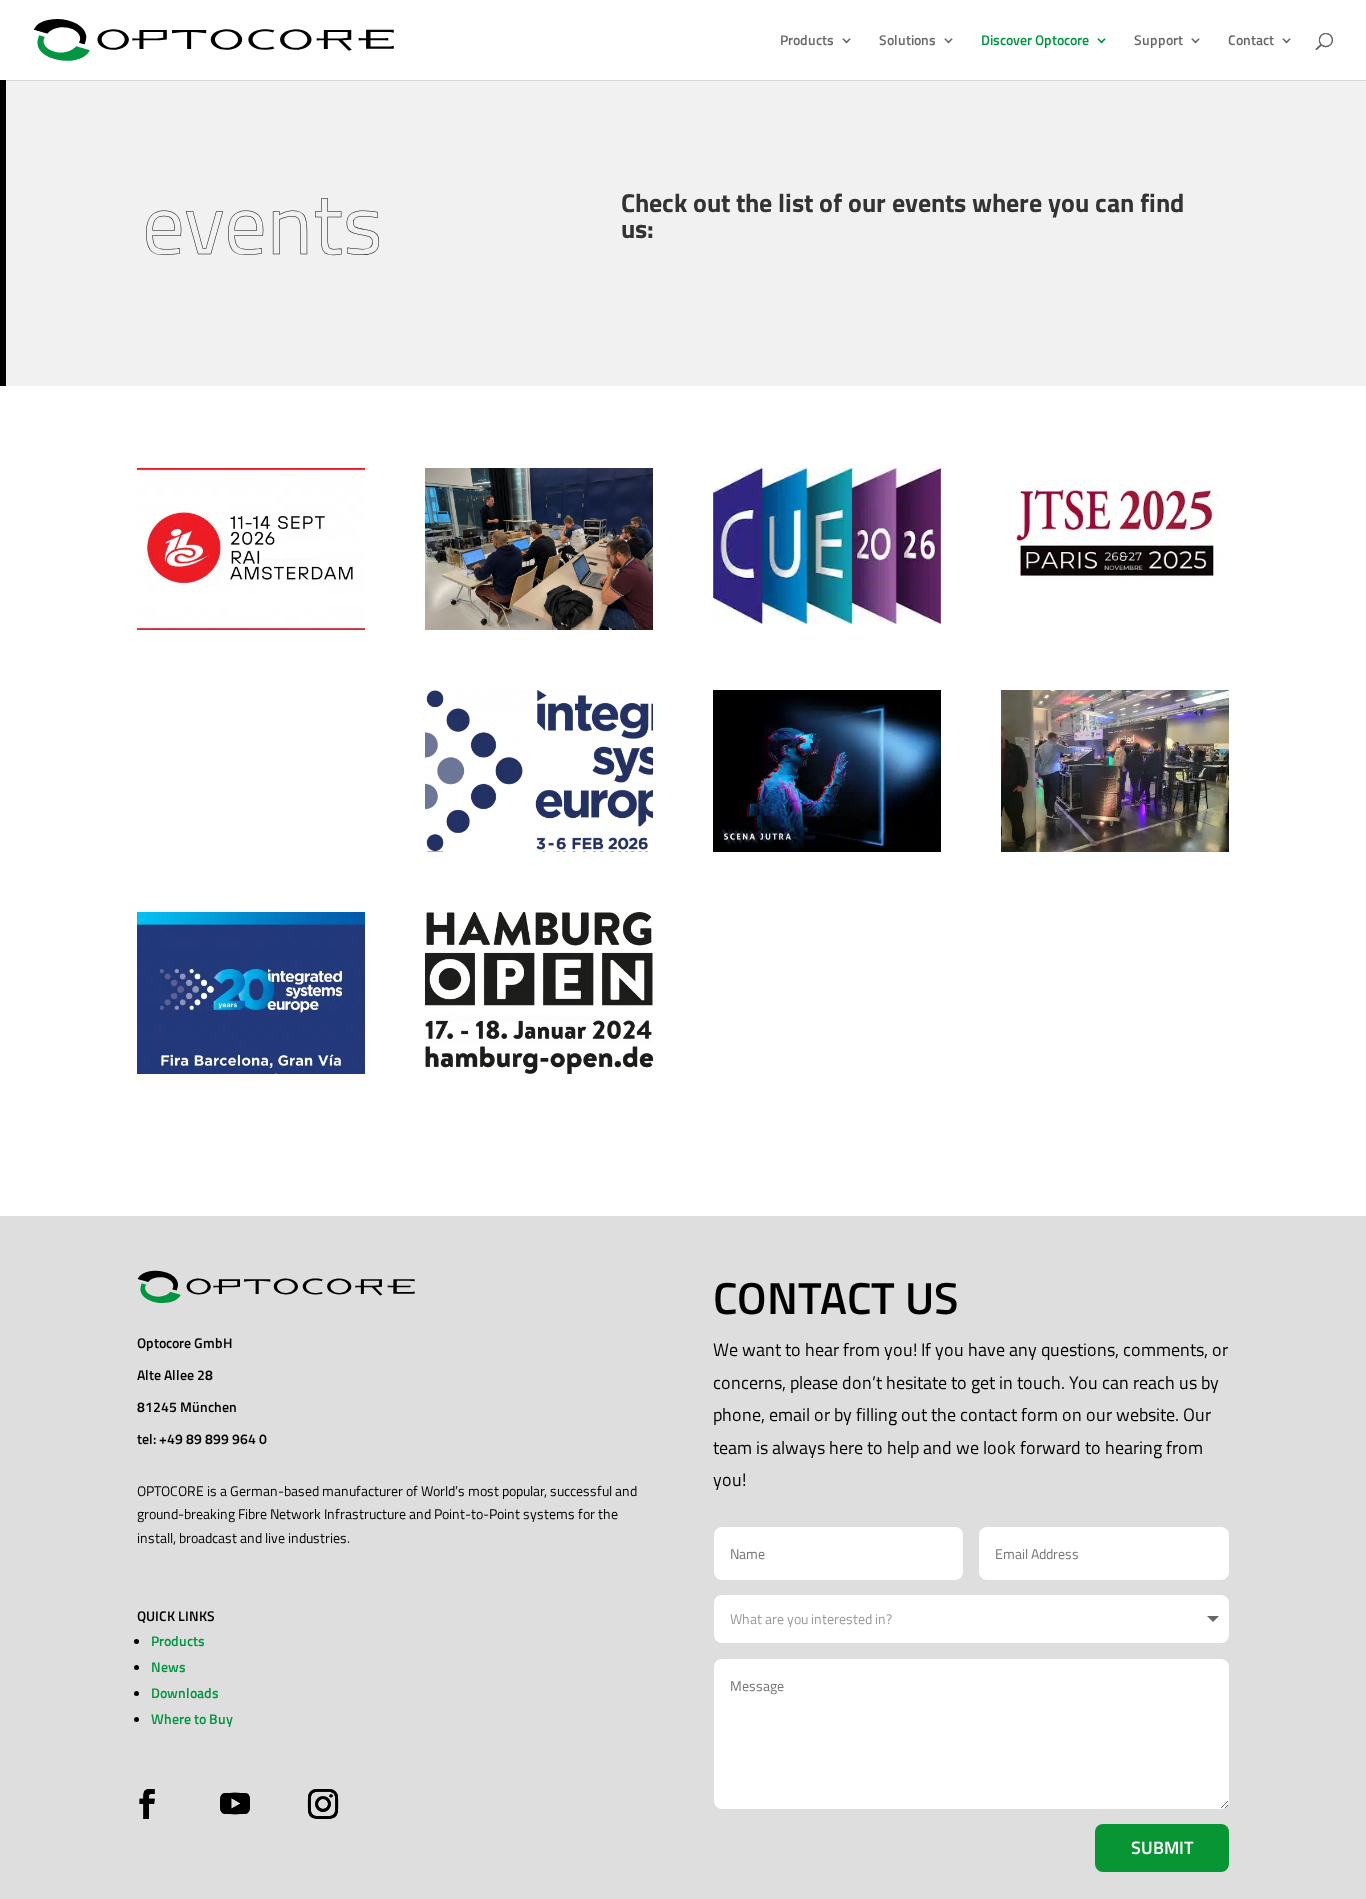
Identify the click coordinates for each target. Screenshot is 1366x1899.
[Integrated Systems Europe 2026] (539, 771)
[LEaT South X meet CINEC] (1115, 771)
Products (807, 41)
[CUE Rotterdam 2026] (827, 546)
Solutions (907, 41)
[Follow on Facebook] (152, 1804)
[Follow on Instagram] (318, 1804)
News (168, 1666)
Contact (1251, 41)
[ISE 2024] (251, 993)
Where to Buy (192, 1718)
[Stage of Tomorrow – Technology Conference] (827, 771)
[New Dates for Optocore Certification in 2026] (539, 549)
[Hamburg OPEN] (539, 993)
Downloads (185, 1692)
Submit (1162, 1847)
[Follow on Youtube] (235, 1804)
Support (1158, 41)
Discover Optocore (1035, 41)
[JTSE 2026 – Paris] (1115, 532)
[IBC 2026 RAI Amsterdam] (251, 549)
